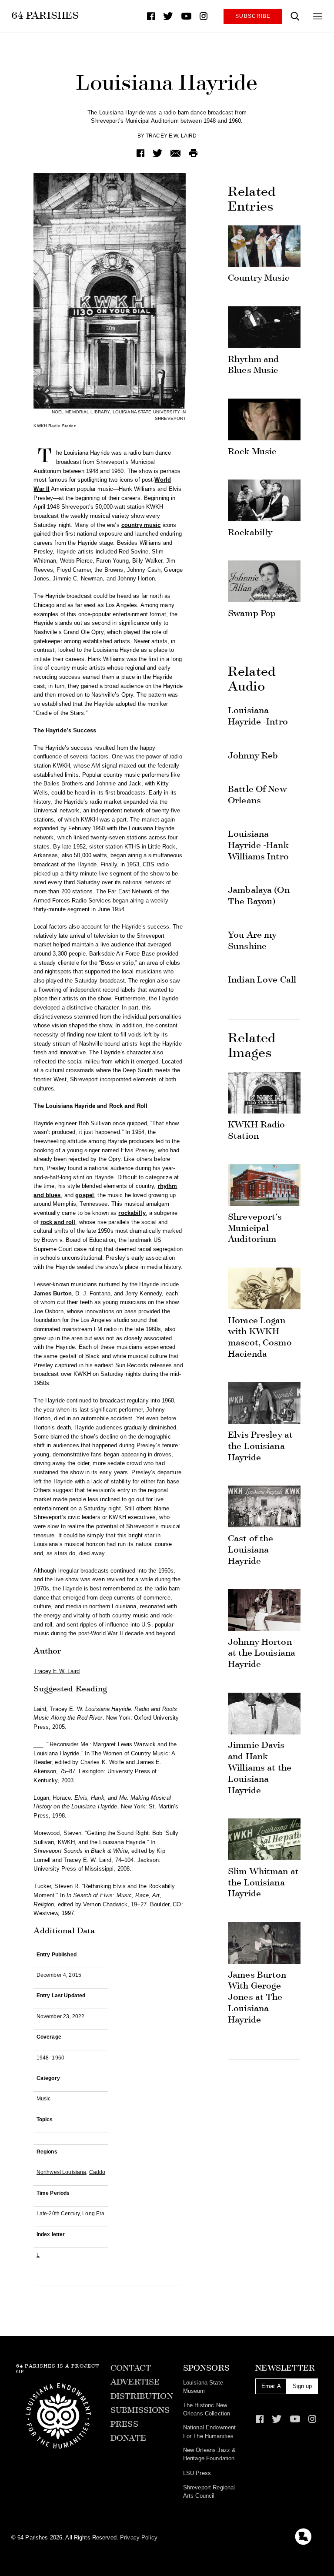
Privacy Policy (139, 2537)
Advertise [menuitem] (135, 2382)
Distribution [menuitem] (142, 2396)
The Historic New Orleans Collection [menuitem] (207, 2409)
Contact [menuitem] (131, 2368)
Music (44, 2098)
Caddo (97, 2172)
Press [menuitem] (124, 2424)
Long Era (93, 2213)
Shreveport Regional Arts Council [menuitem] (209, 2492)
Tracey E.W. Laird (171, 136)
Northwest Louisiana (61, 2172)
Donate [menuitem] (128, 2438)
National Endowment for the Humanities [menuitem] (209, 2432)
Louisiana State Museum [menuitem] (203, 2387)
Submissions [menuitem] (140, 2410)
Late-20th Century (58, 2213)
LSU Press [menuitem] (197, 2473)
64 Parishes (45, 15)
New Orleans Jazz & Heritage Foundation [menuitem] (209, 2454)
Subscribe (253, 16)
